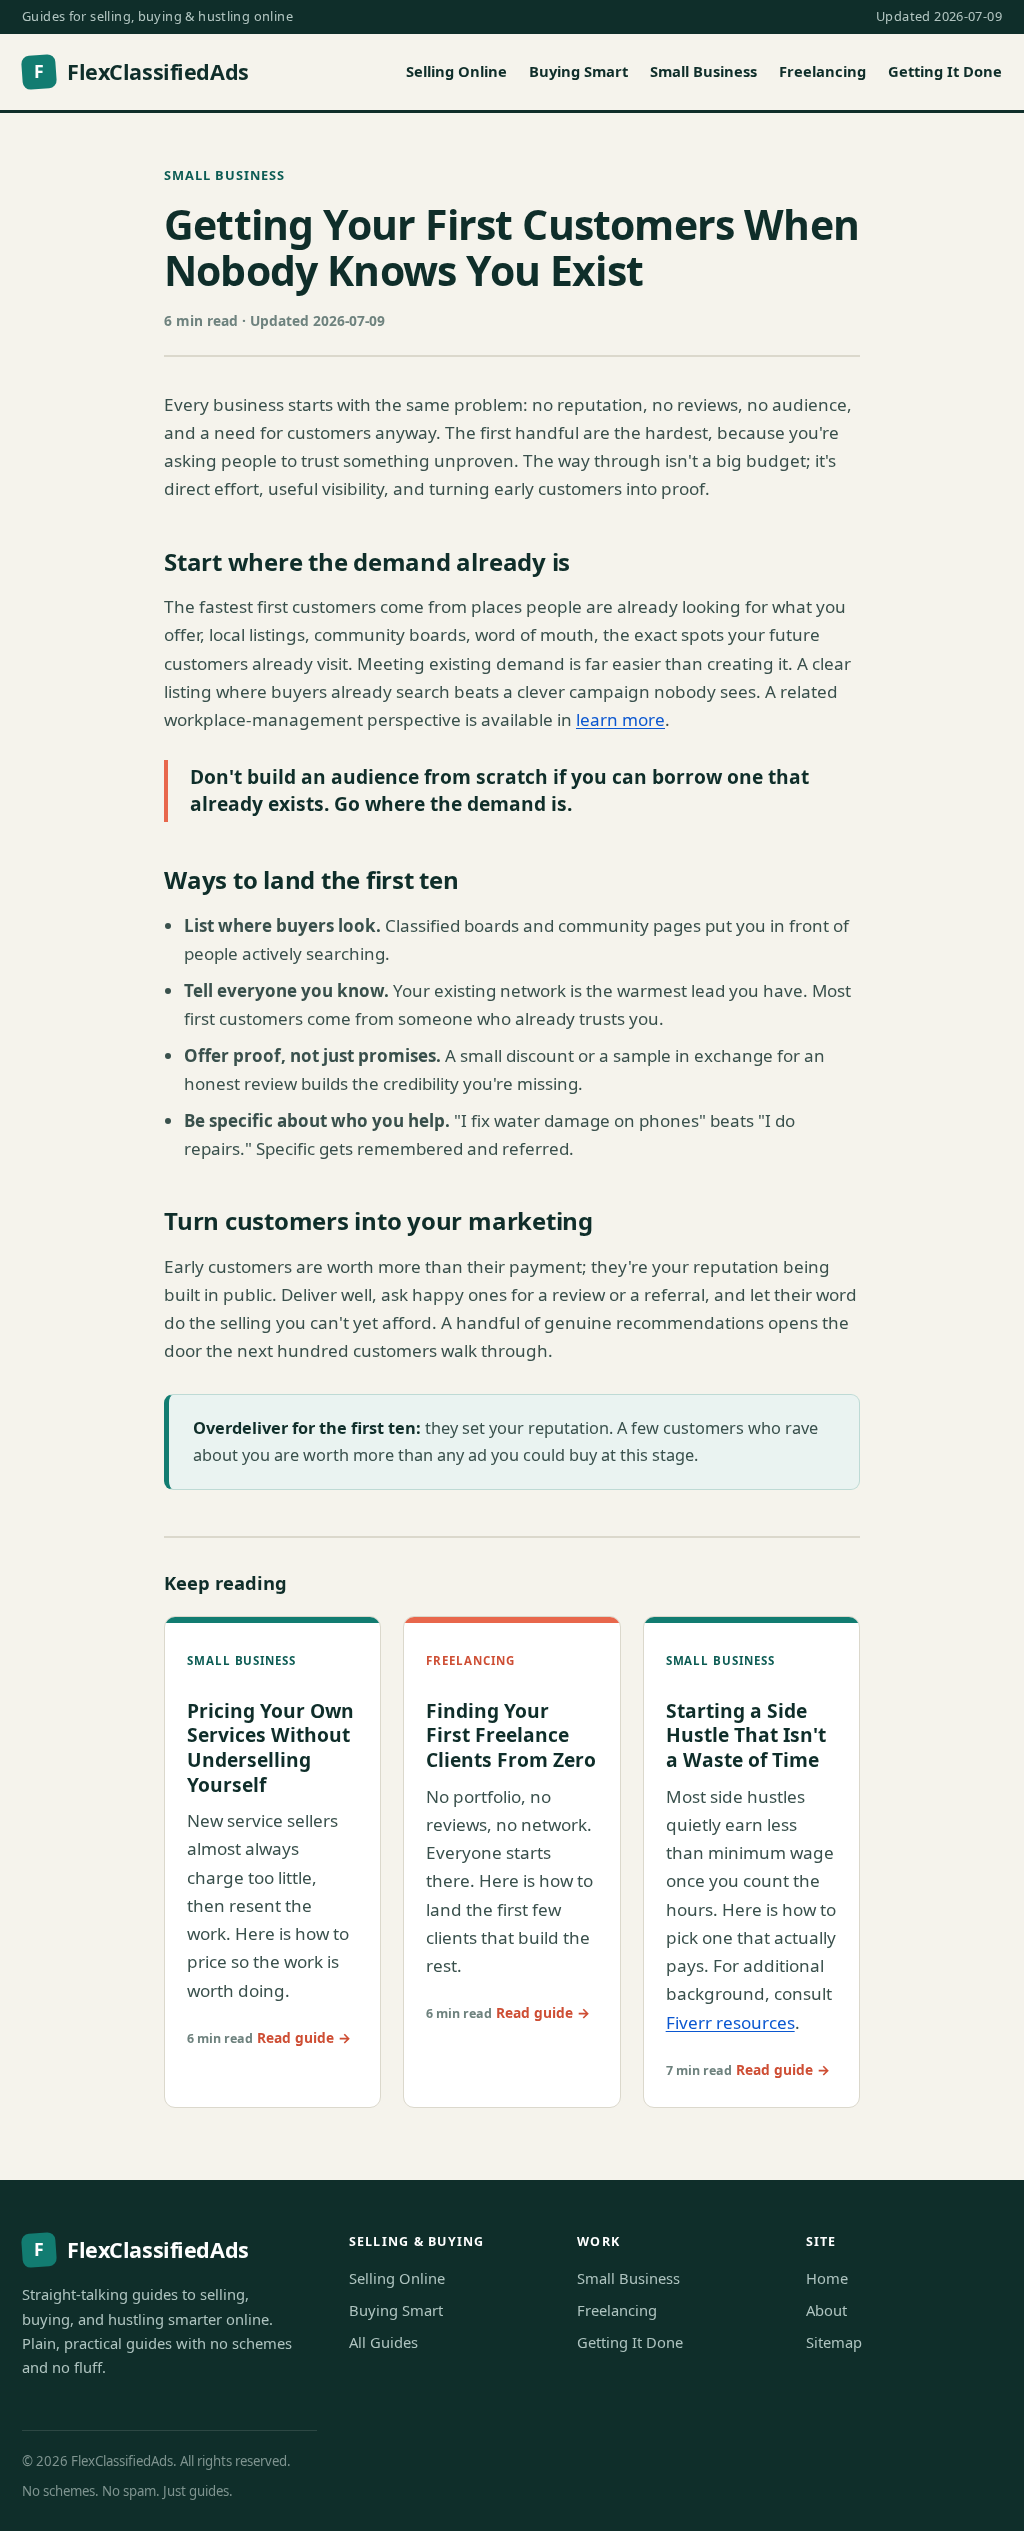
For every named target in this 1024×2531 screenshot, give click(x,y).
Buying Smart (578, 71)
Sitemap (834, 2342)
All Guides (383, 2342)
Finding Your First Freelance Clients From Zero (511, 1735)
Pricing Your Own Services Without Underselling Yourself (270, 1747)
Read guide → (304, 2037)
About (826, 2310)
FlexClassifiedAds (141, 71)
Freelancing (822, 71)
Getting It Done (945, 71)
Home (827, 2278)
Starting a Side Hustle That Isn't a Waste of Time (746, 1735)
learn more (620, 719)
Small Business (703, 71)
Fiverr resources (730, 2022)
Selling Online (456, 71)
